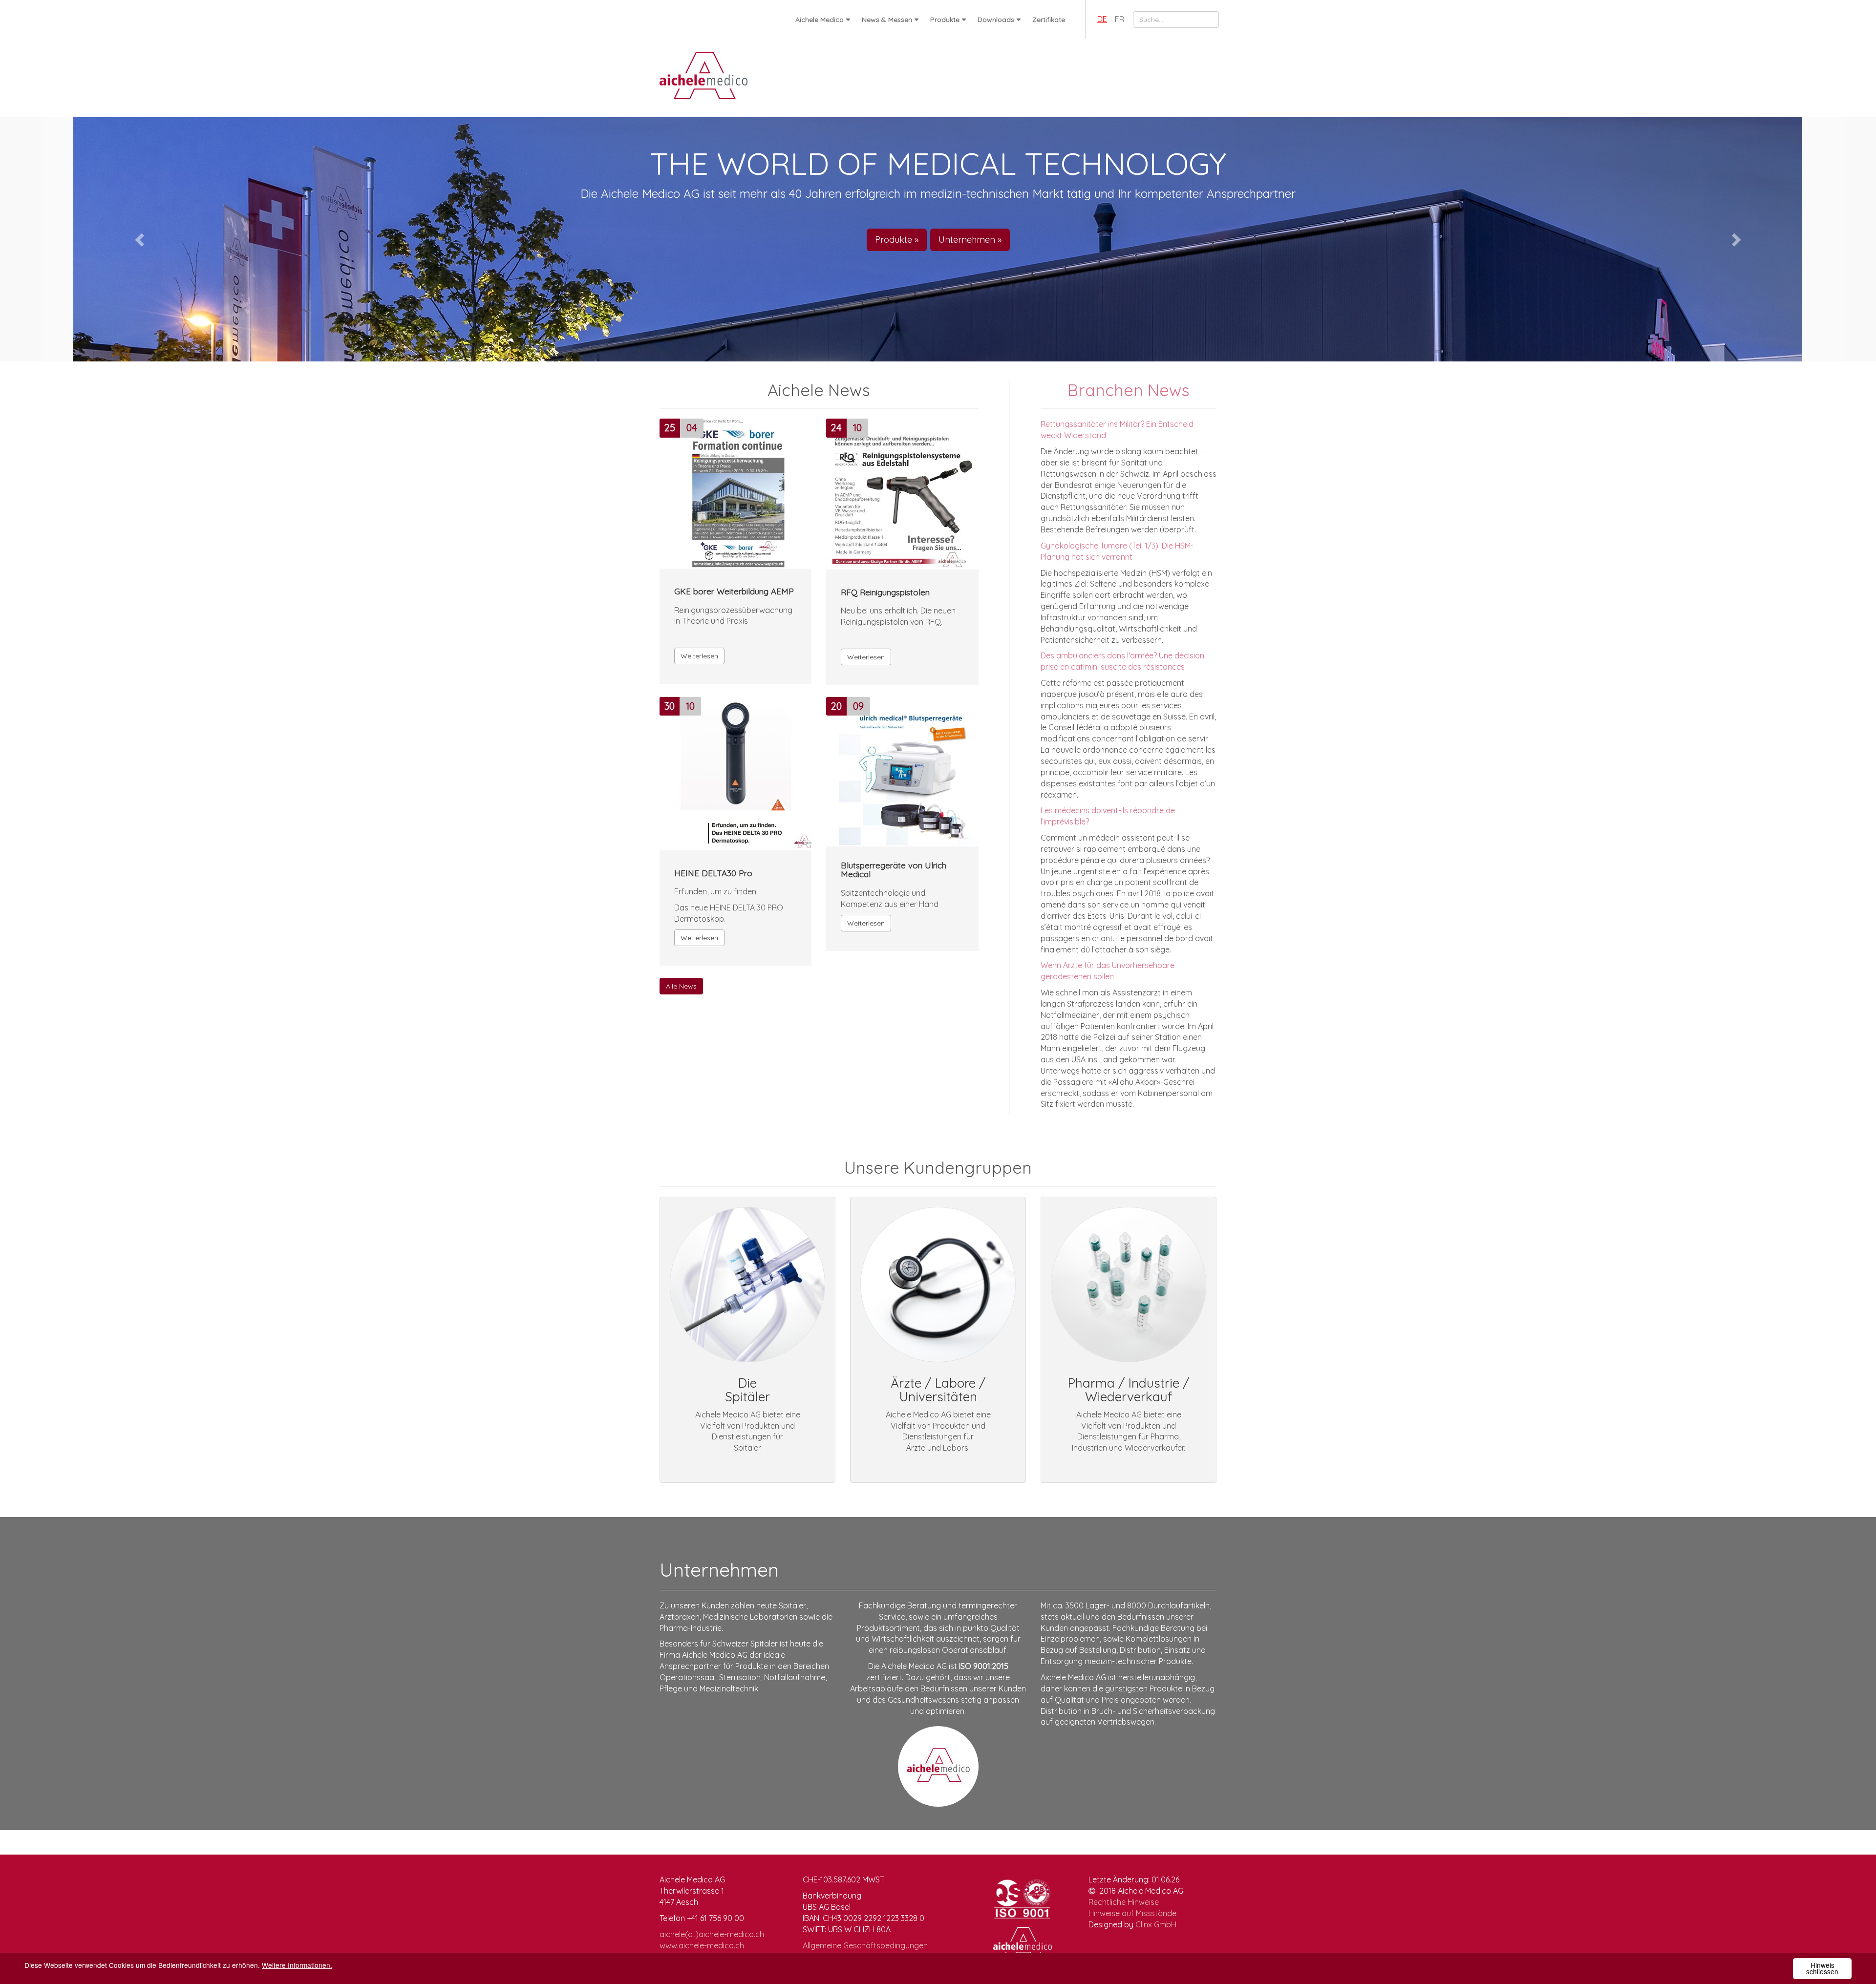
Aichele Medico (820, 20)
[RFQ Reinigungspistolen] (902, 492)
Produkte (945, 20)
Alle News (681, 986)
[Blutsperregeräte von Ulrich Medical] (902, 769)
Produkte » (895, 240)
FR (1119, 19)
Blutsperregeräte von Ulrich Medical (894, 870)
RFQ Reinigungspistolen (885, 593)
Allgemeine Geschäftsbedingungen (865, 1945)
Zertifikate (1049, 20)
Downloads (996, 20)
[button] (141, 239)
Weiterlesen (699, 656)
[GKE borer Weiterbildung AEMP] (736, 491)
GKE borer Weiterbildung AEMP (734, 592)
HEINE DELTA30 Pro (713, 874)
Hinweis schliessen (1822, 1968)
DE (1102, 19)
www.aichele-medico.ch (702, 1945)
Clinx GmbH (1156, 1924)
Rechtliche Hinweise (1124, 1902)
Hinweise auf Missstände (1132, 1913)
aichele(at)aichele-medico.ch (712, 1934)
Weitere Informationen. (297, 1965)
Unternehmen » (971, 240)
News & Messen (887, 20)
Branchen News (1129, 390)
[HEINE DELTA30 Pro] (736, 771)
